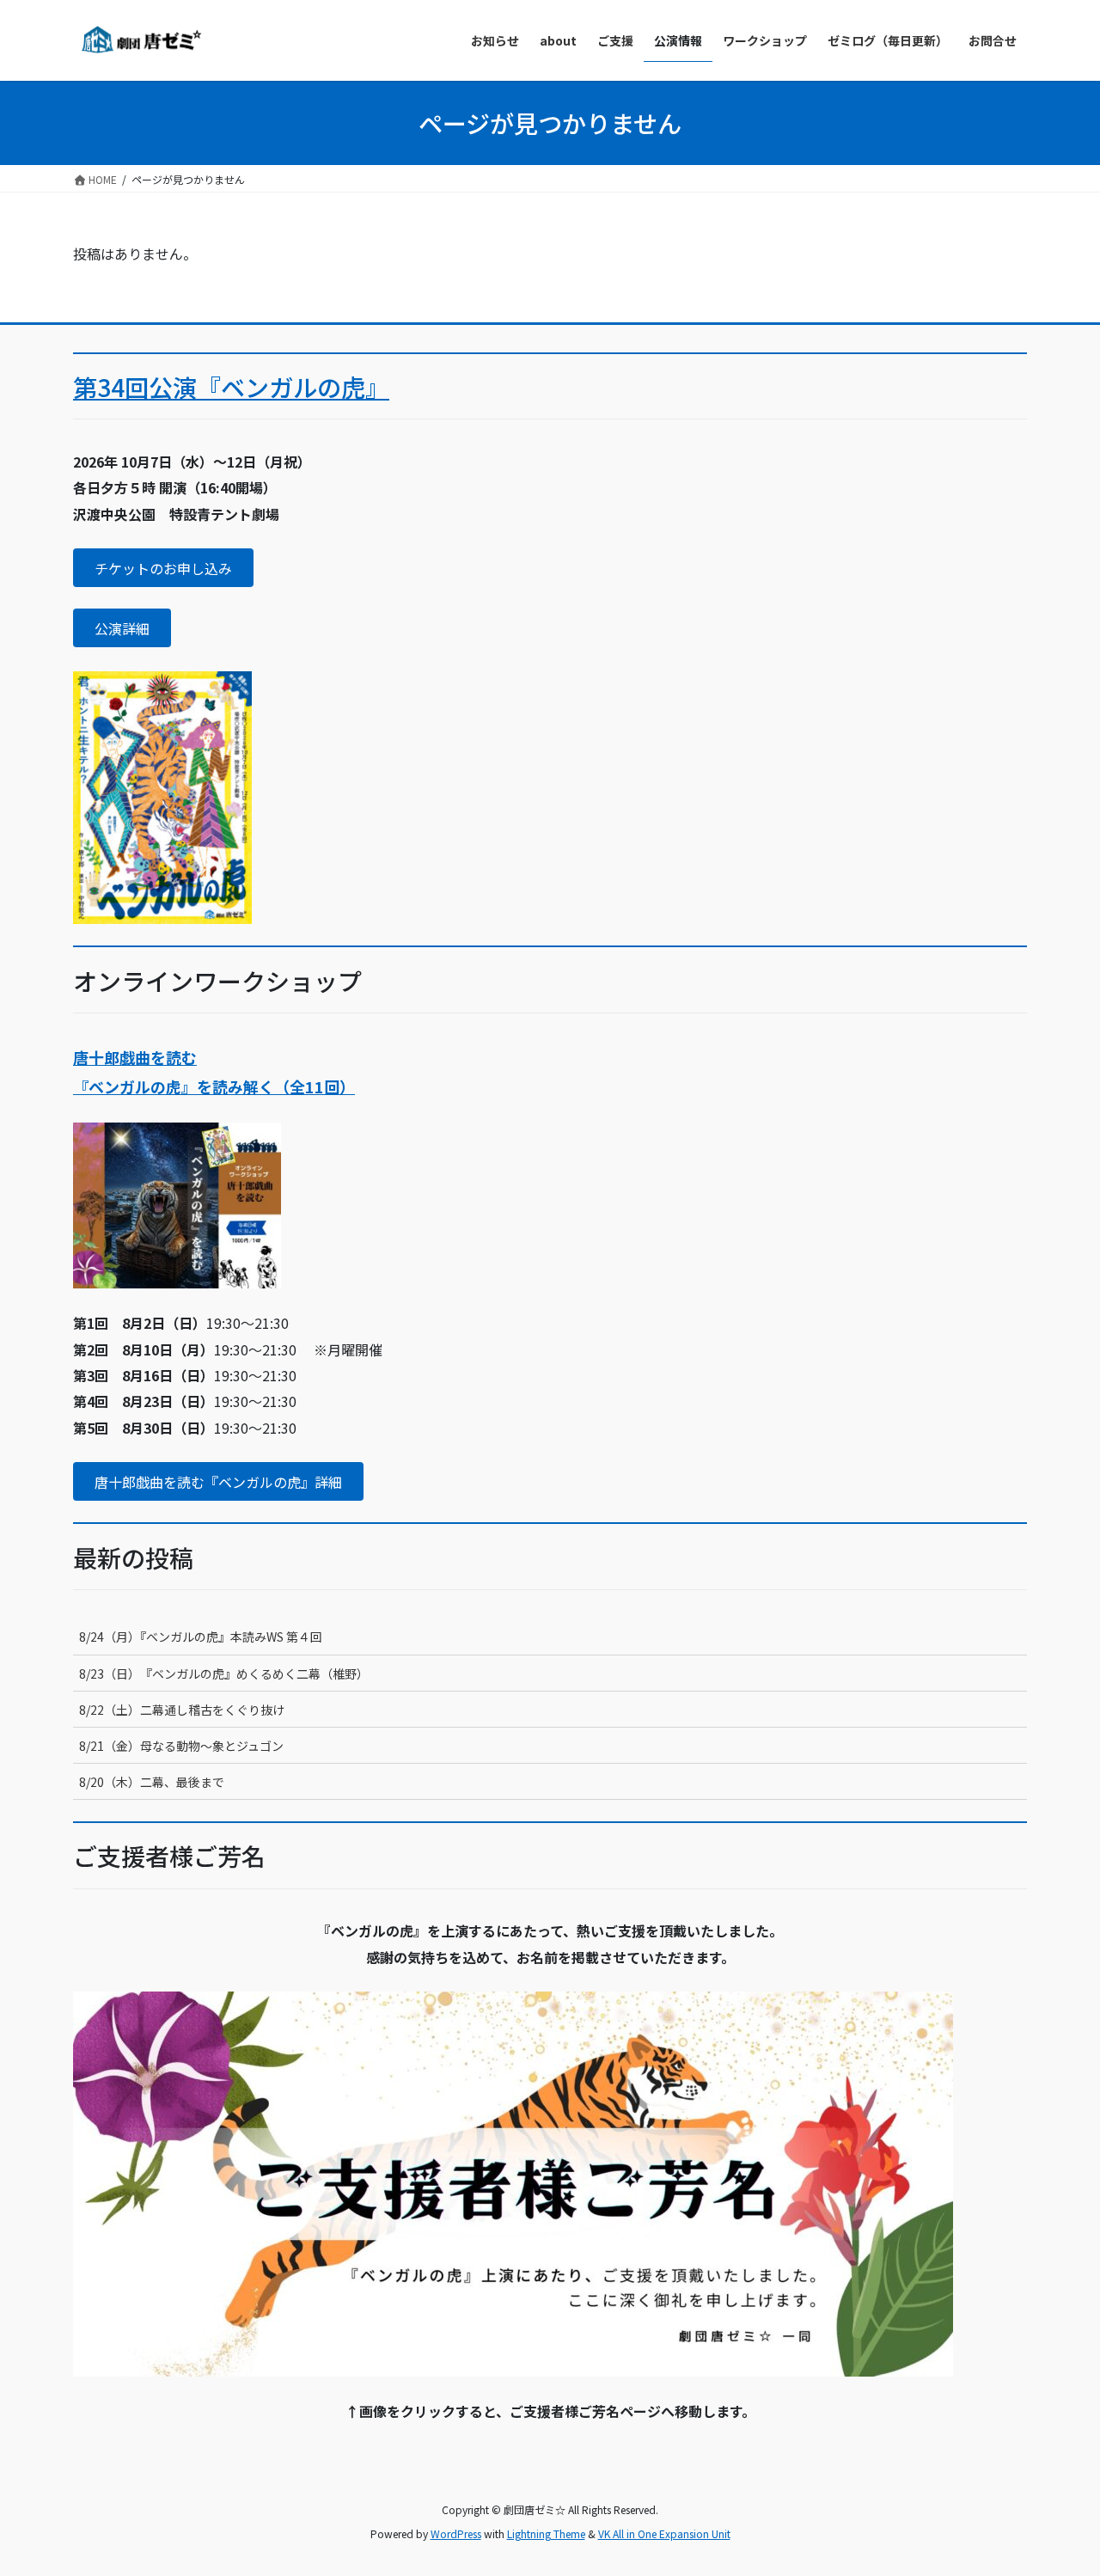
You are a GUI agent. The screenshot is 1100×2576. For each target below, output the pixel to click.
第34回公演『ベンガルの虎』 (231, 387)
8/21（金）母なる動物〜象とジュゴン (181, 1746)
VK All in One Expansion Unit (664, 2533)
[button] (163, 568)
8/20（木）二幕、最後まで (152, 1782)
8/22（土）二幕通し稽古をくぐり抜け (182, 1710)
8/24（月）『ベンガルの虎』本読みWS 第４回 (201, 1637)
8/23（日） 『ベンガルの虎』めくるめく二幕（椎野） (224, 1673)
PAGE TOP (1060, 2482)
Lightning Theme (546, 2533)
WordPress (456, 2533)
